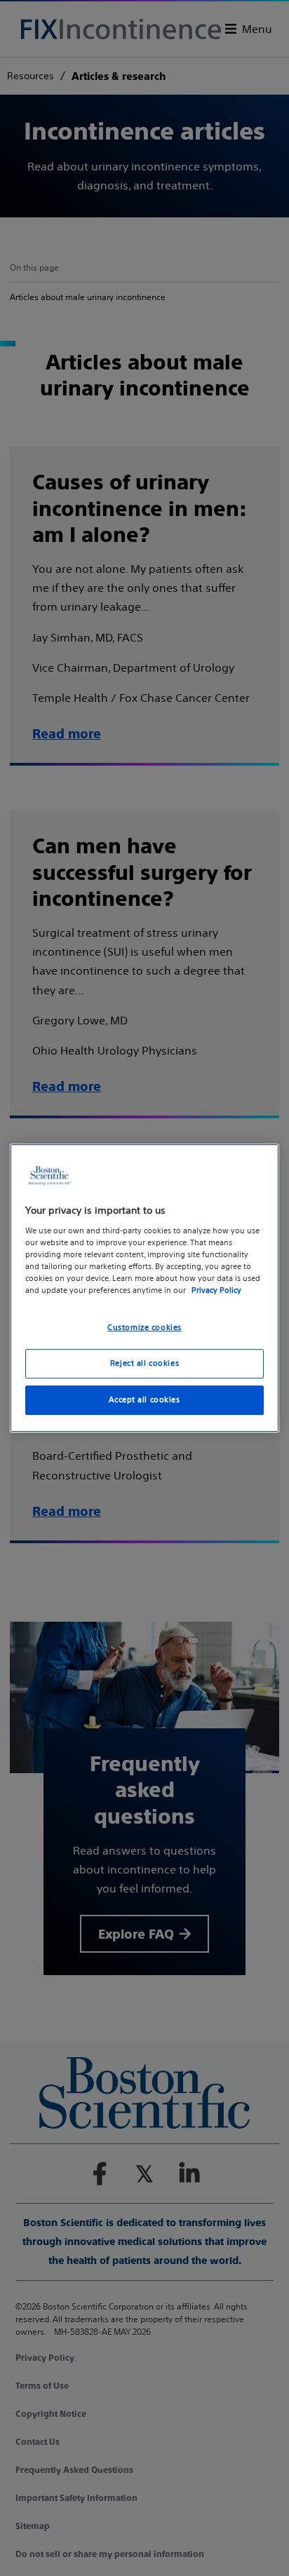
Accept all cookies (144, 1399)
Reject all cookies (144, 1363)
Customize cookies (144, 1327)
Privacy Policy (216, 1290)
